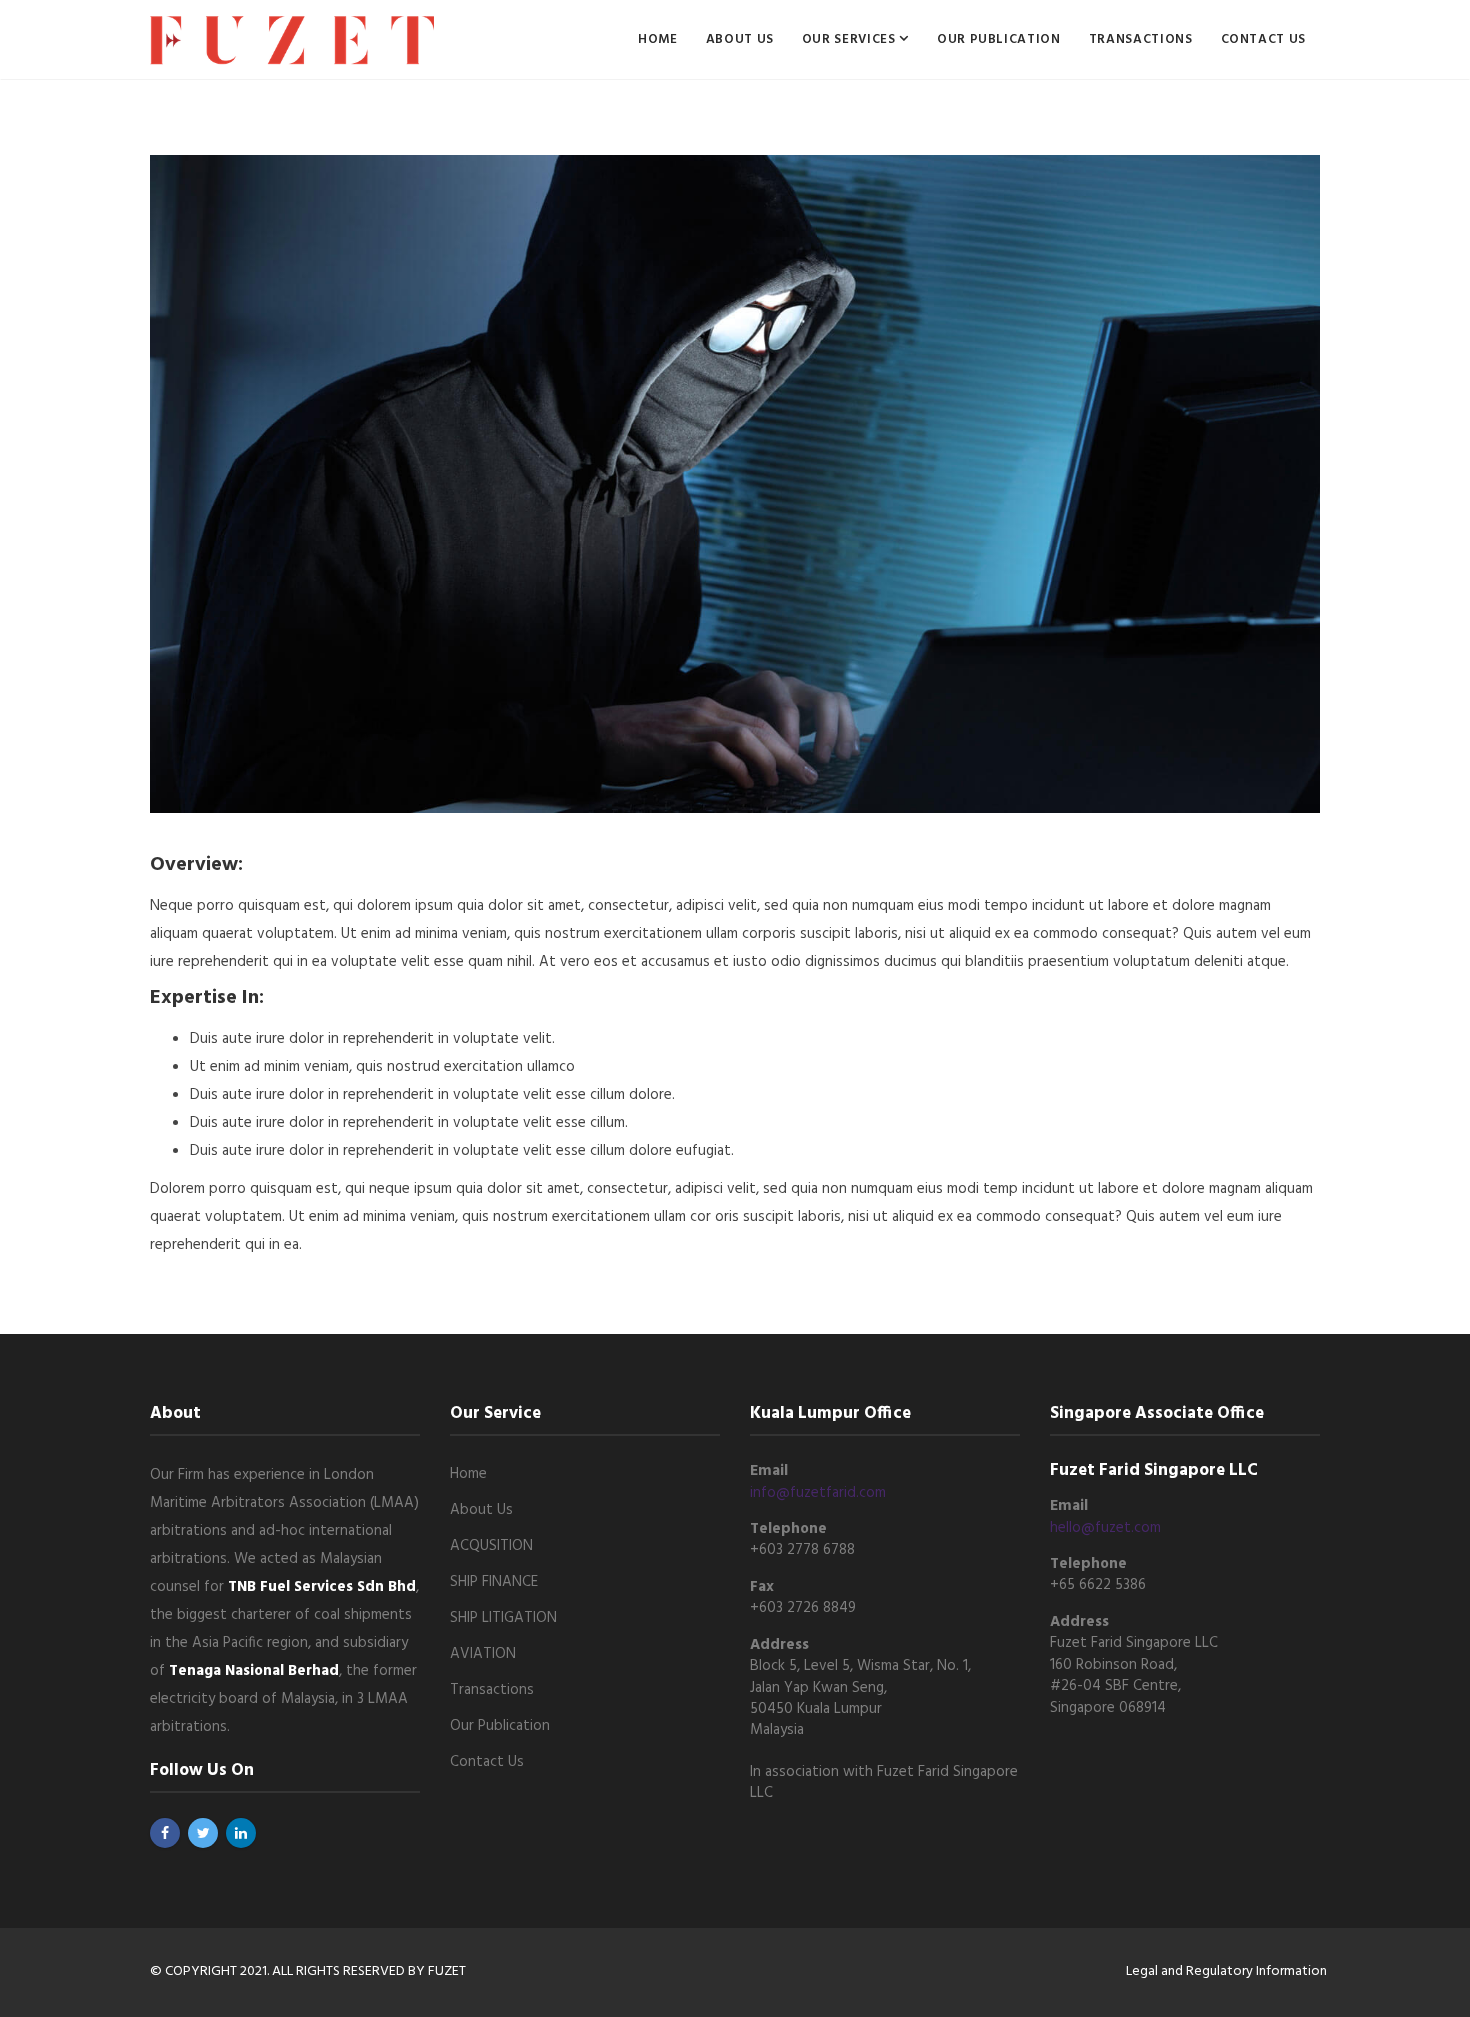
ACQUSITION (491, 1546)
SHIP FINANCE (494, 1582)
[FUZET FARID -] (292, 40)
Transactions (1141, 39)
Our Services (850, 39)
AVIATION (483, 1654)
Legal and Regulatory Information (1226, 1971)
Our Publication (999, 39)
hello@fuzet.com (1105, 1528)
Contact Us (1264, 39)
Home (658, 39)
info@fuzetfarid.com (818, 1493)
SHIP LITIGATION (503, 1618)
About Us (740, 39)
